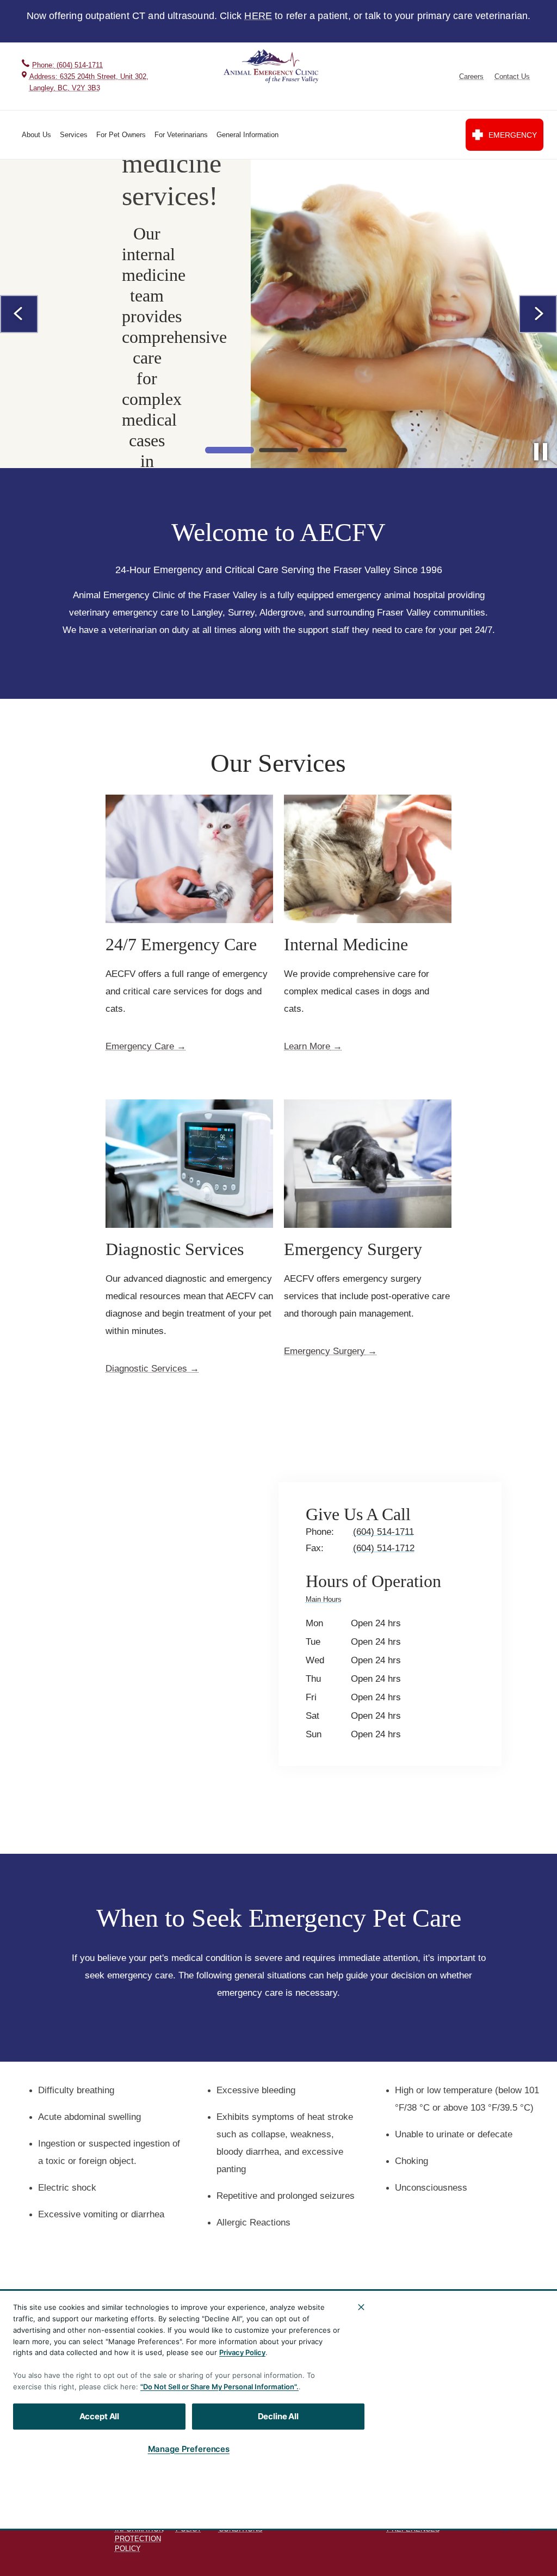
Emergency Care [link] (140, 1047)
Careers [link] (471, 76)
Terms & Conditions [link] (241, 2524)
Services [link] (477, 2430)
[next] (538, 314)
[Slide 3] (327, 450)
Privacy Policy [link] (191, 2524)
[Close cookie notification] (361, 2307)
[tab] (326, 1601)
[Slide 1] (230, 450)
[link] (272, 67)
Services (74, 135)
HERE (258, 16)
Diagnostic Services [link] (146, 1369)
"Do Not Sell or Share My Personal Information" (218, 2387)
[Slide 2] (278, 450)
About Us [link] (477, 2409)
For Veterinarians (181, 135)
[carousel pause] (541, 452)
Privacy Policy (242, 2352)
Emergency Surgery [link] (324, 1351)
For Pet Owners (121, 135)
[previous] (19, 314)
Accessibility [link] (302, 2520)
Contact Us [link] (512, 76)
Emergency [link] (513, 135)
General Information (247, 135)
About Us (36, 135)
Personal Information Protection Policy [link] (139, 2534)
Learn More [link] (307, 1047)
